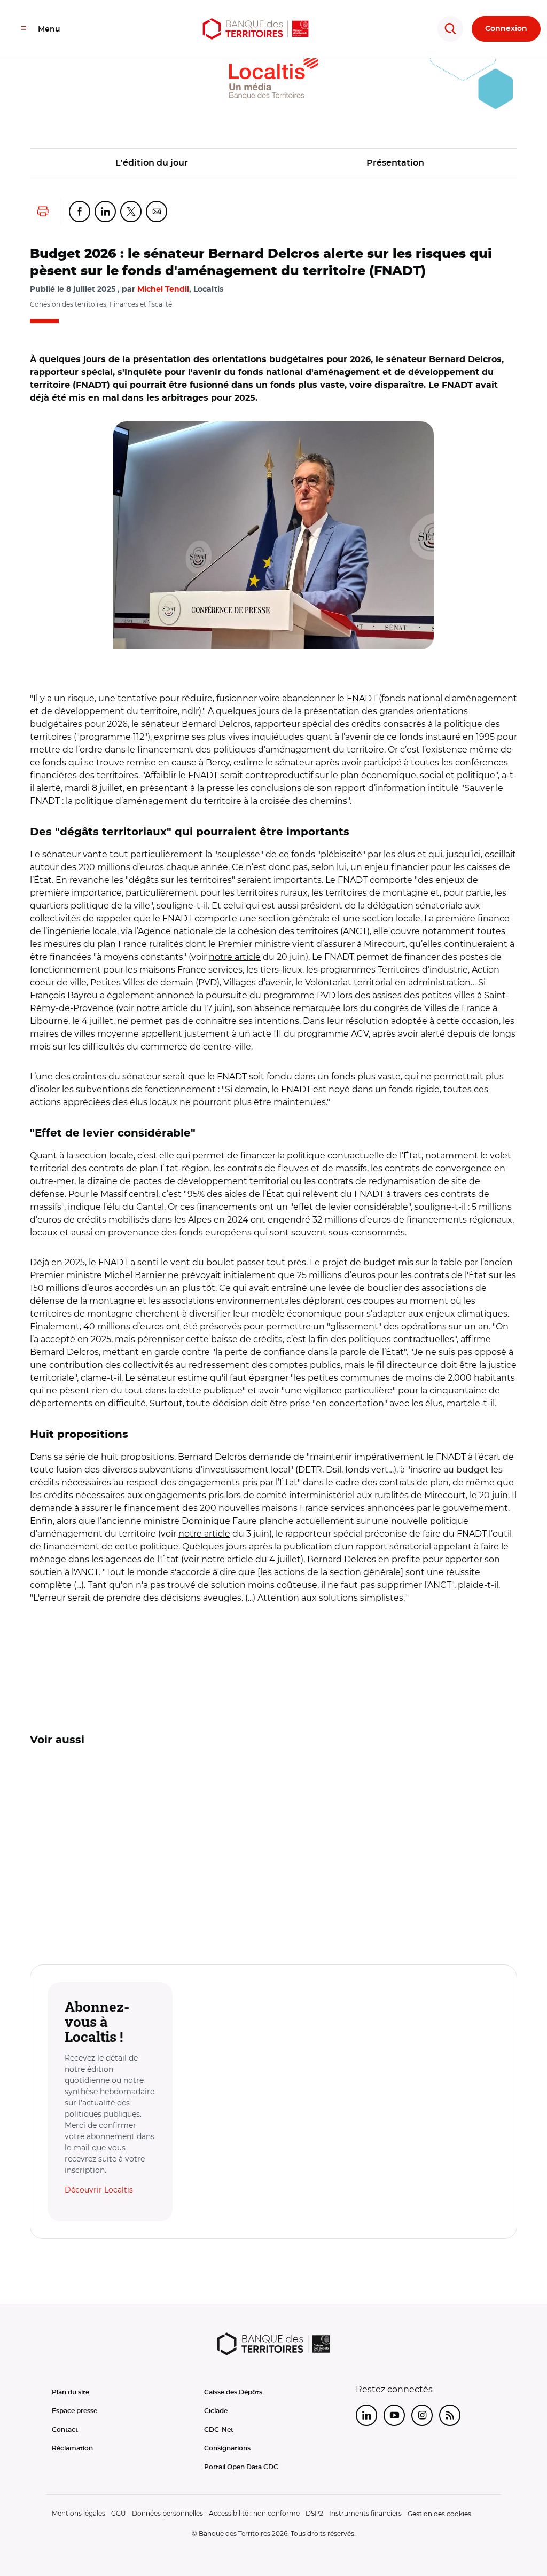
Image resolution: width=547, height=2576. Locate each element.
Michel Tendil (163, 289)
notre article (235, 957)
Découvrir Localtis (99, 2190)
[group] (273, 535)
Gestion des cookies (439, 2514)
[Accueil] (256, 29)
